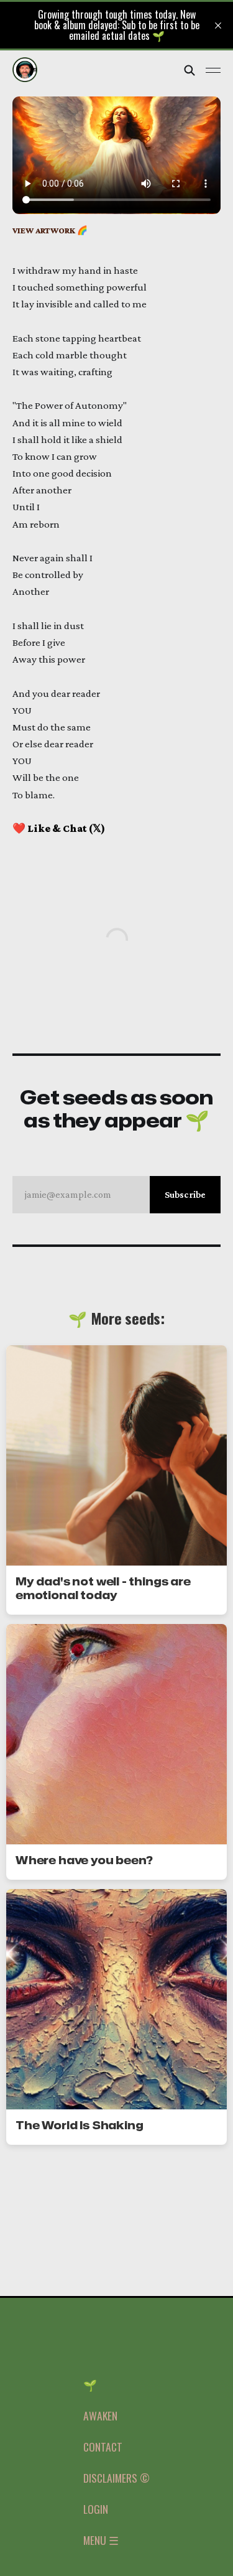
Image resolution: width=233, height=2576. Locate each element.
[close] (218, 26)
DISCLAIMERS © (116, 2478)
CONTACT (103, 2447)
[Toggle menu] (213, 70)
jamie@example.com (115, 1194)
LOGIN (96, 2509)
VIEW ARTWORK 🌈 (50, 231)
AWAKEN (100, 2415)
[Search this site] (190, 70)
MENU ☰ (101, 2540)
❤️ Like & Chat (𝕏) (59, 828)
